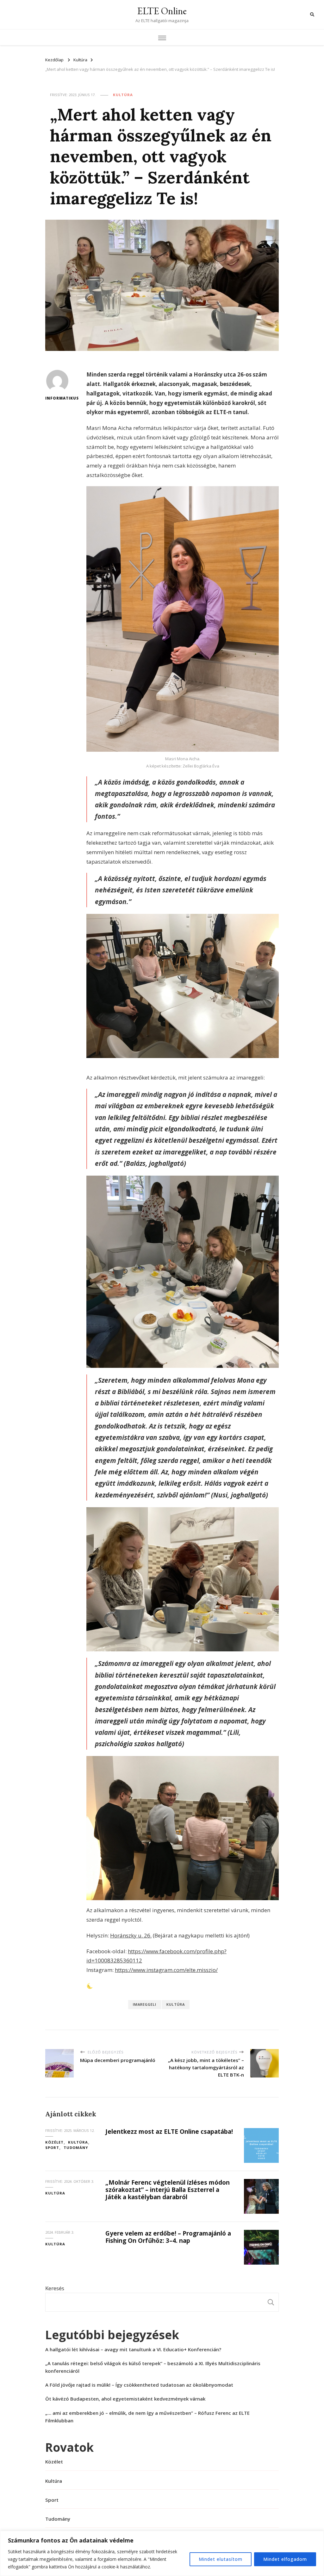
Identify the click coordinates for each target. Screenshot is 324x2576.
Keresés (55, 2288)
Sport (52, 2148)
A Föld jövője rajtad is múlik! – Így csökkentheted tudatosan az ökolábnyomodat (139, 2385)
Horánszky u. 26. (131, 1935)
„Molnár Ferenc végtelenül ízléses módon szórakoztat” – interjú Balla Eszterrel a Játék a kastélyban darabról (168, 2190)
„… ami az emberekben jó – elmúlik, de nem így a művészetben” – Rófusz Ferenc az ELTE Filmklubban (147, 2417)
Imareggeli (145, 2004)
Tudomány (76, 2148)
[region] (162, 2553)
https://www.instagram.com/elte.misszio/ (166, 1970)
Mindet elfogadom (285, 2559)
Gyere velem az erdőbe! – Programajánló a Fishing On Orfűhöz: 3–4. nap (168, 2237)
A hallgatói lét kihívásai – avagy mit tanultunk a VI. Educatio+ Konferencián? (133, 2349)
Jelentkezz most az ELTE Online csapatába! (169, 2132)
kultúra (176, 2004)
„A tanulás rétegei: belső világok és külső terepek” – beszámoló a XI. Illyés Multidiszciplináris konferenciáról (153, 2367)
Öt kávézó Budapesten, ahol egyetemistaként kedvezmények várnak (125, 2399)
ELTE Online (162, 11)
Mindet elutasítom (221, 2559)
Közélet (54, 2142)
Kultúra (123, 95)
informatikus (57, 398)
